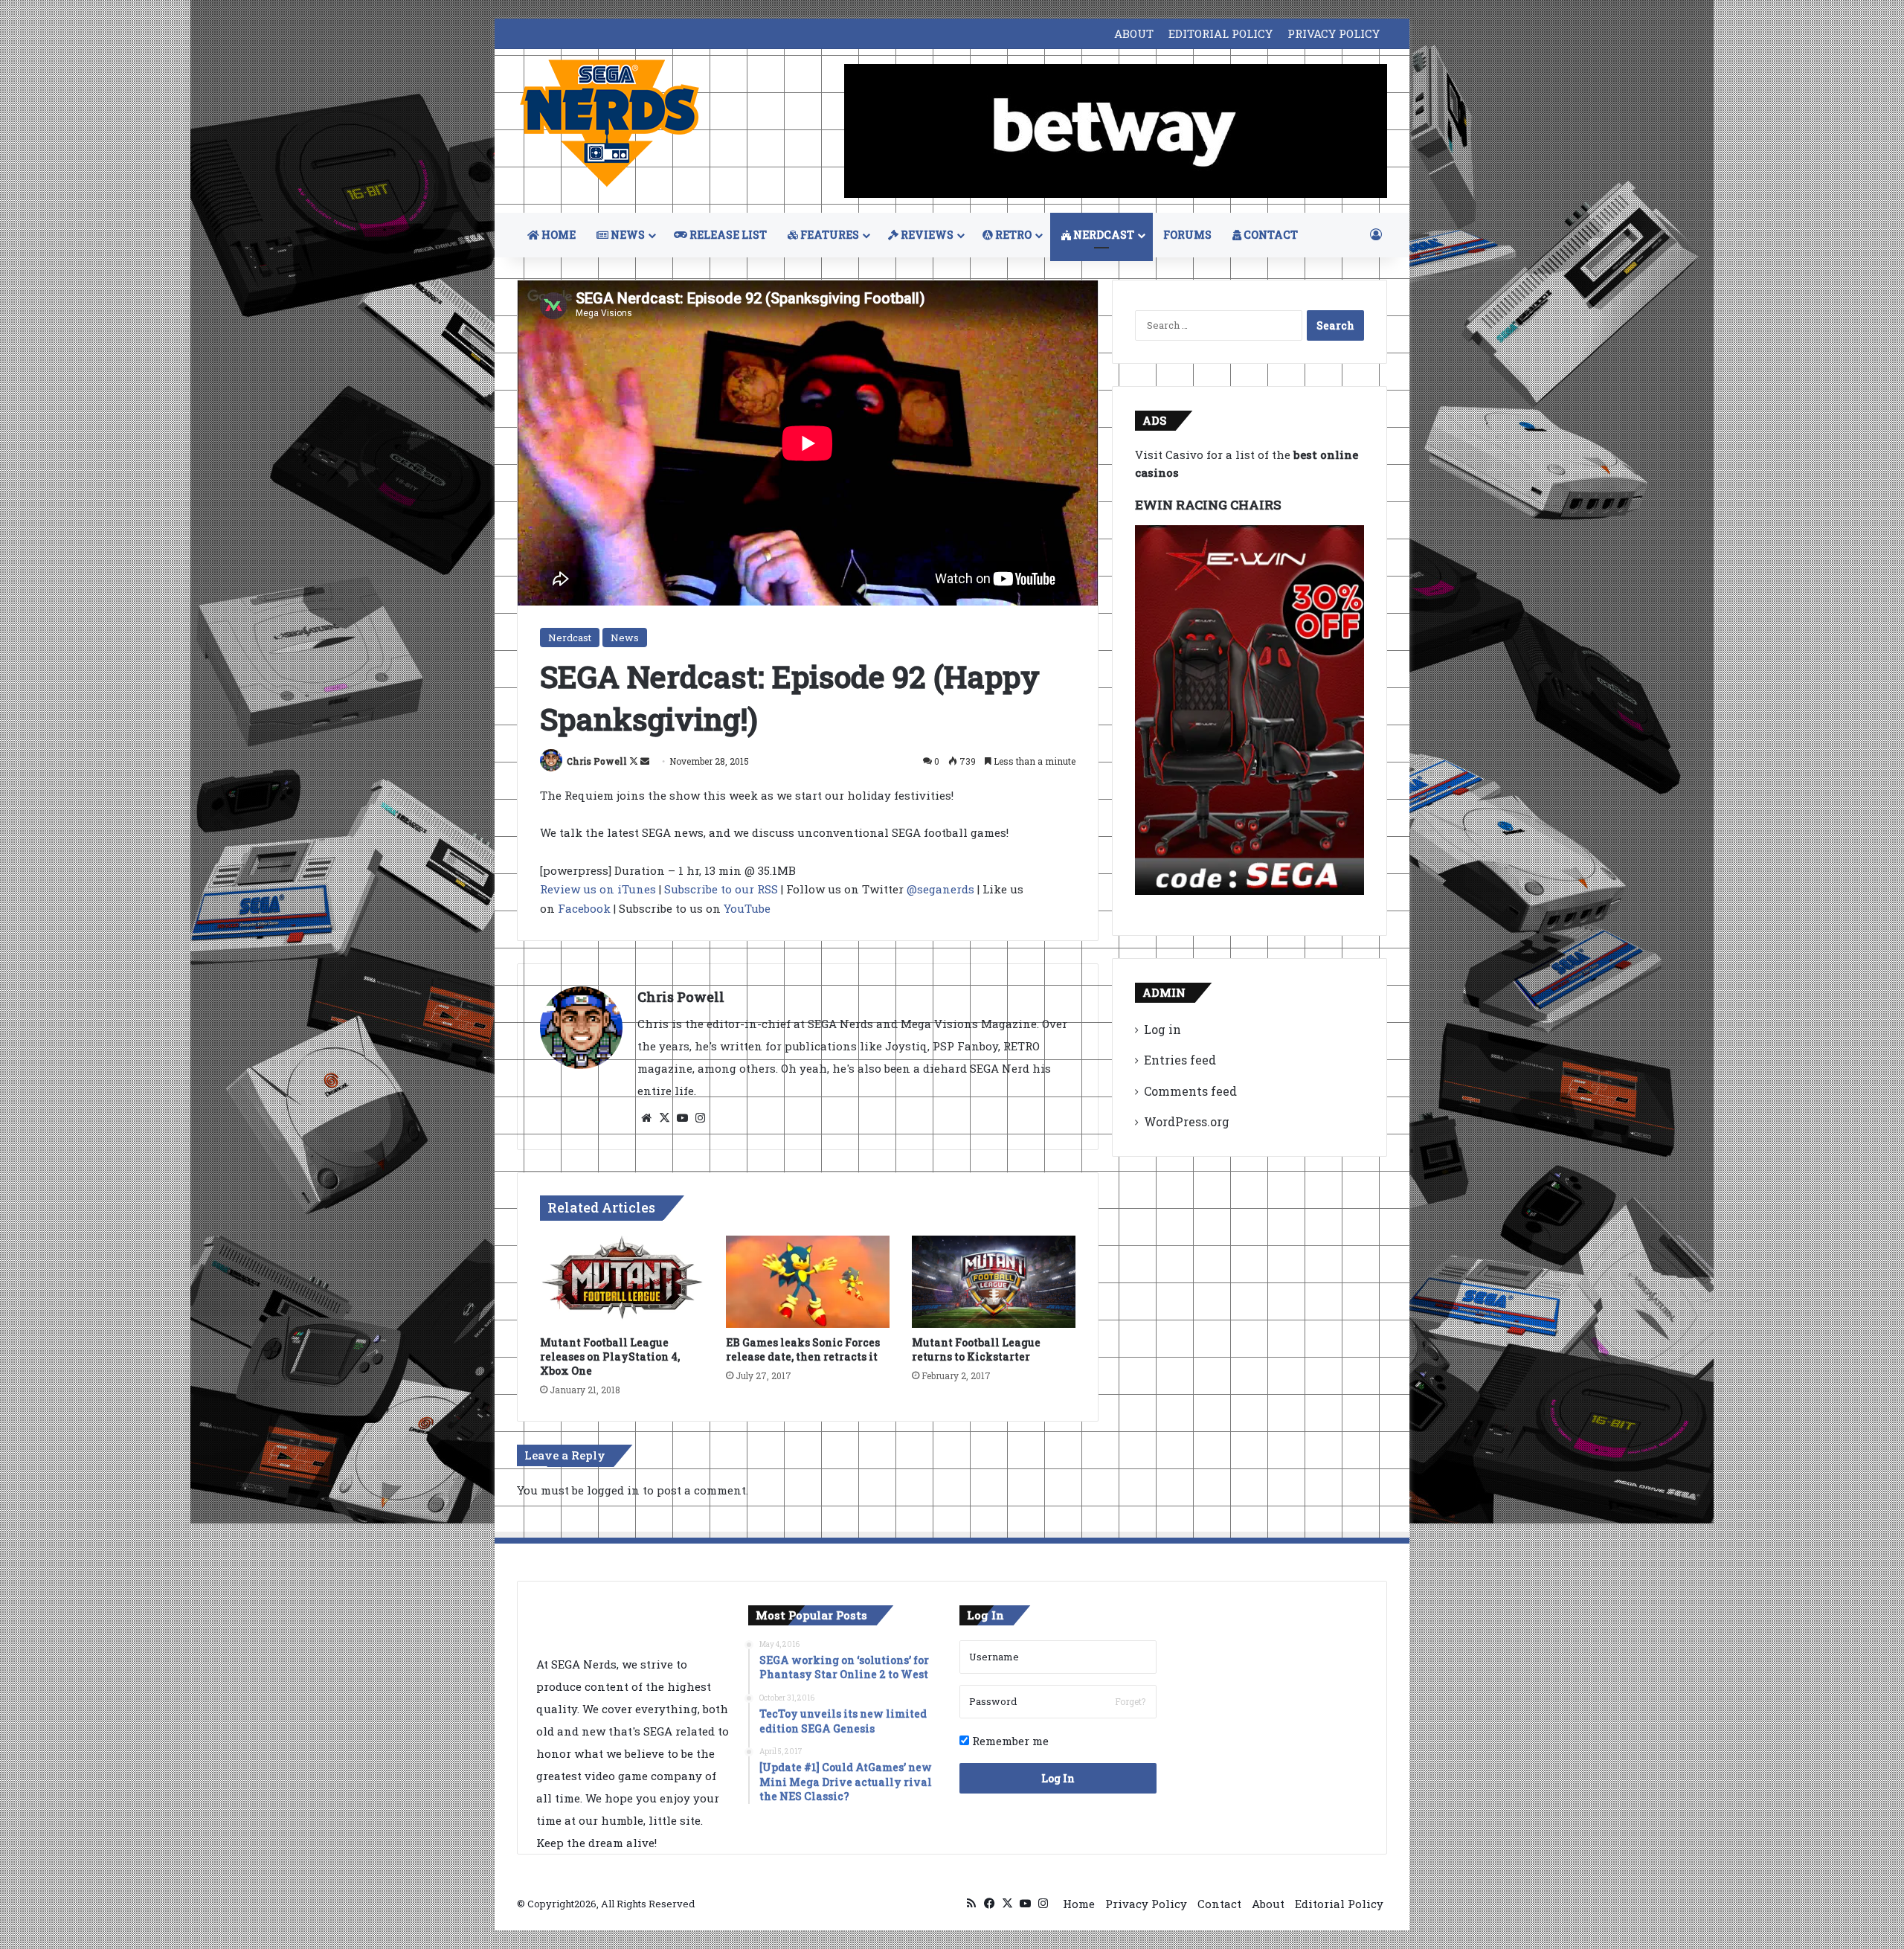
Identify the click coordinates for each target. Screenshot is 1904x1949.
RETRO (1012, 235)
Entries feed (1180, 1060)
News (625, 638)
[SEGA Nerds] (610, 124)
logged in (613, 1490)
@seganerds (940, 889)
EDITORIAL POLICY (1220, 33)
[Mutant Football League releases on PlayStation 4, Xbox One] (622, 1282)
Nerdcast (570, 638)
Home (1079, 1904)
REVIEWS (926, 235)
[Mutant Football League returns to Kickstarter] (994, 1282)
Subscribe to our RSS (721, 889)
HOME (557, 235)
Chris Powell (597, 761)
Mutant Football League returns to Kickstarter (976, 1349)
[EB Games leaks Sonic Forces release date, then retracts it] (808, 1282)
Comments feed (1190, 1091)
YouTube (747, 908)
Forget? (1130, 1701)
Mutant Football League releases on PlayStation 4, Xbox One (610, 1356)
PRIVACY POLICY (1334, 33)
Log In (1058, 1778)
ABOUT (1134, 33)
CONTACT (1270, 235)
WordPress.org (1187, 1121)
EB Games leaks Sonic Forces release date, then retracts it (803, 1349)
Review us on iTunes (598, 889)
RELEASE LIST (727, 235)
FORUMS (1187, 235)
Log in (1162, 1029)
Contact (1219, 1904)
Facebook (584, 908)
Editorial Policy (1339, 1904)
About (1268, 1904)
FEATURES (829, 235)
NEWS (627, 235)
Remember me (1009, 1741)
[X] (664, 1118)
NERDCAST (1103, 235)
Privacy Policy (1146, 1904)
